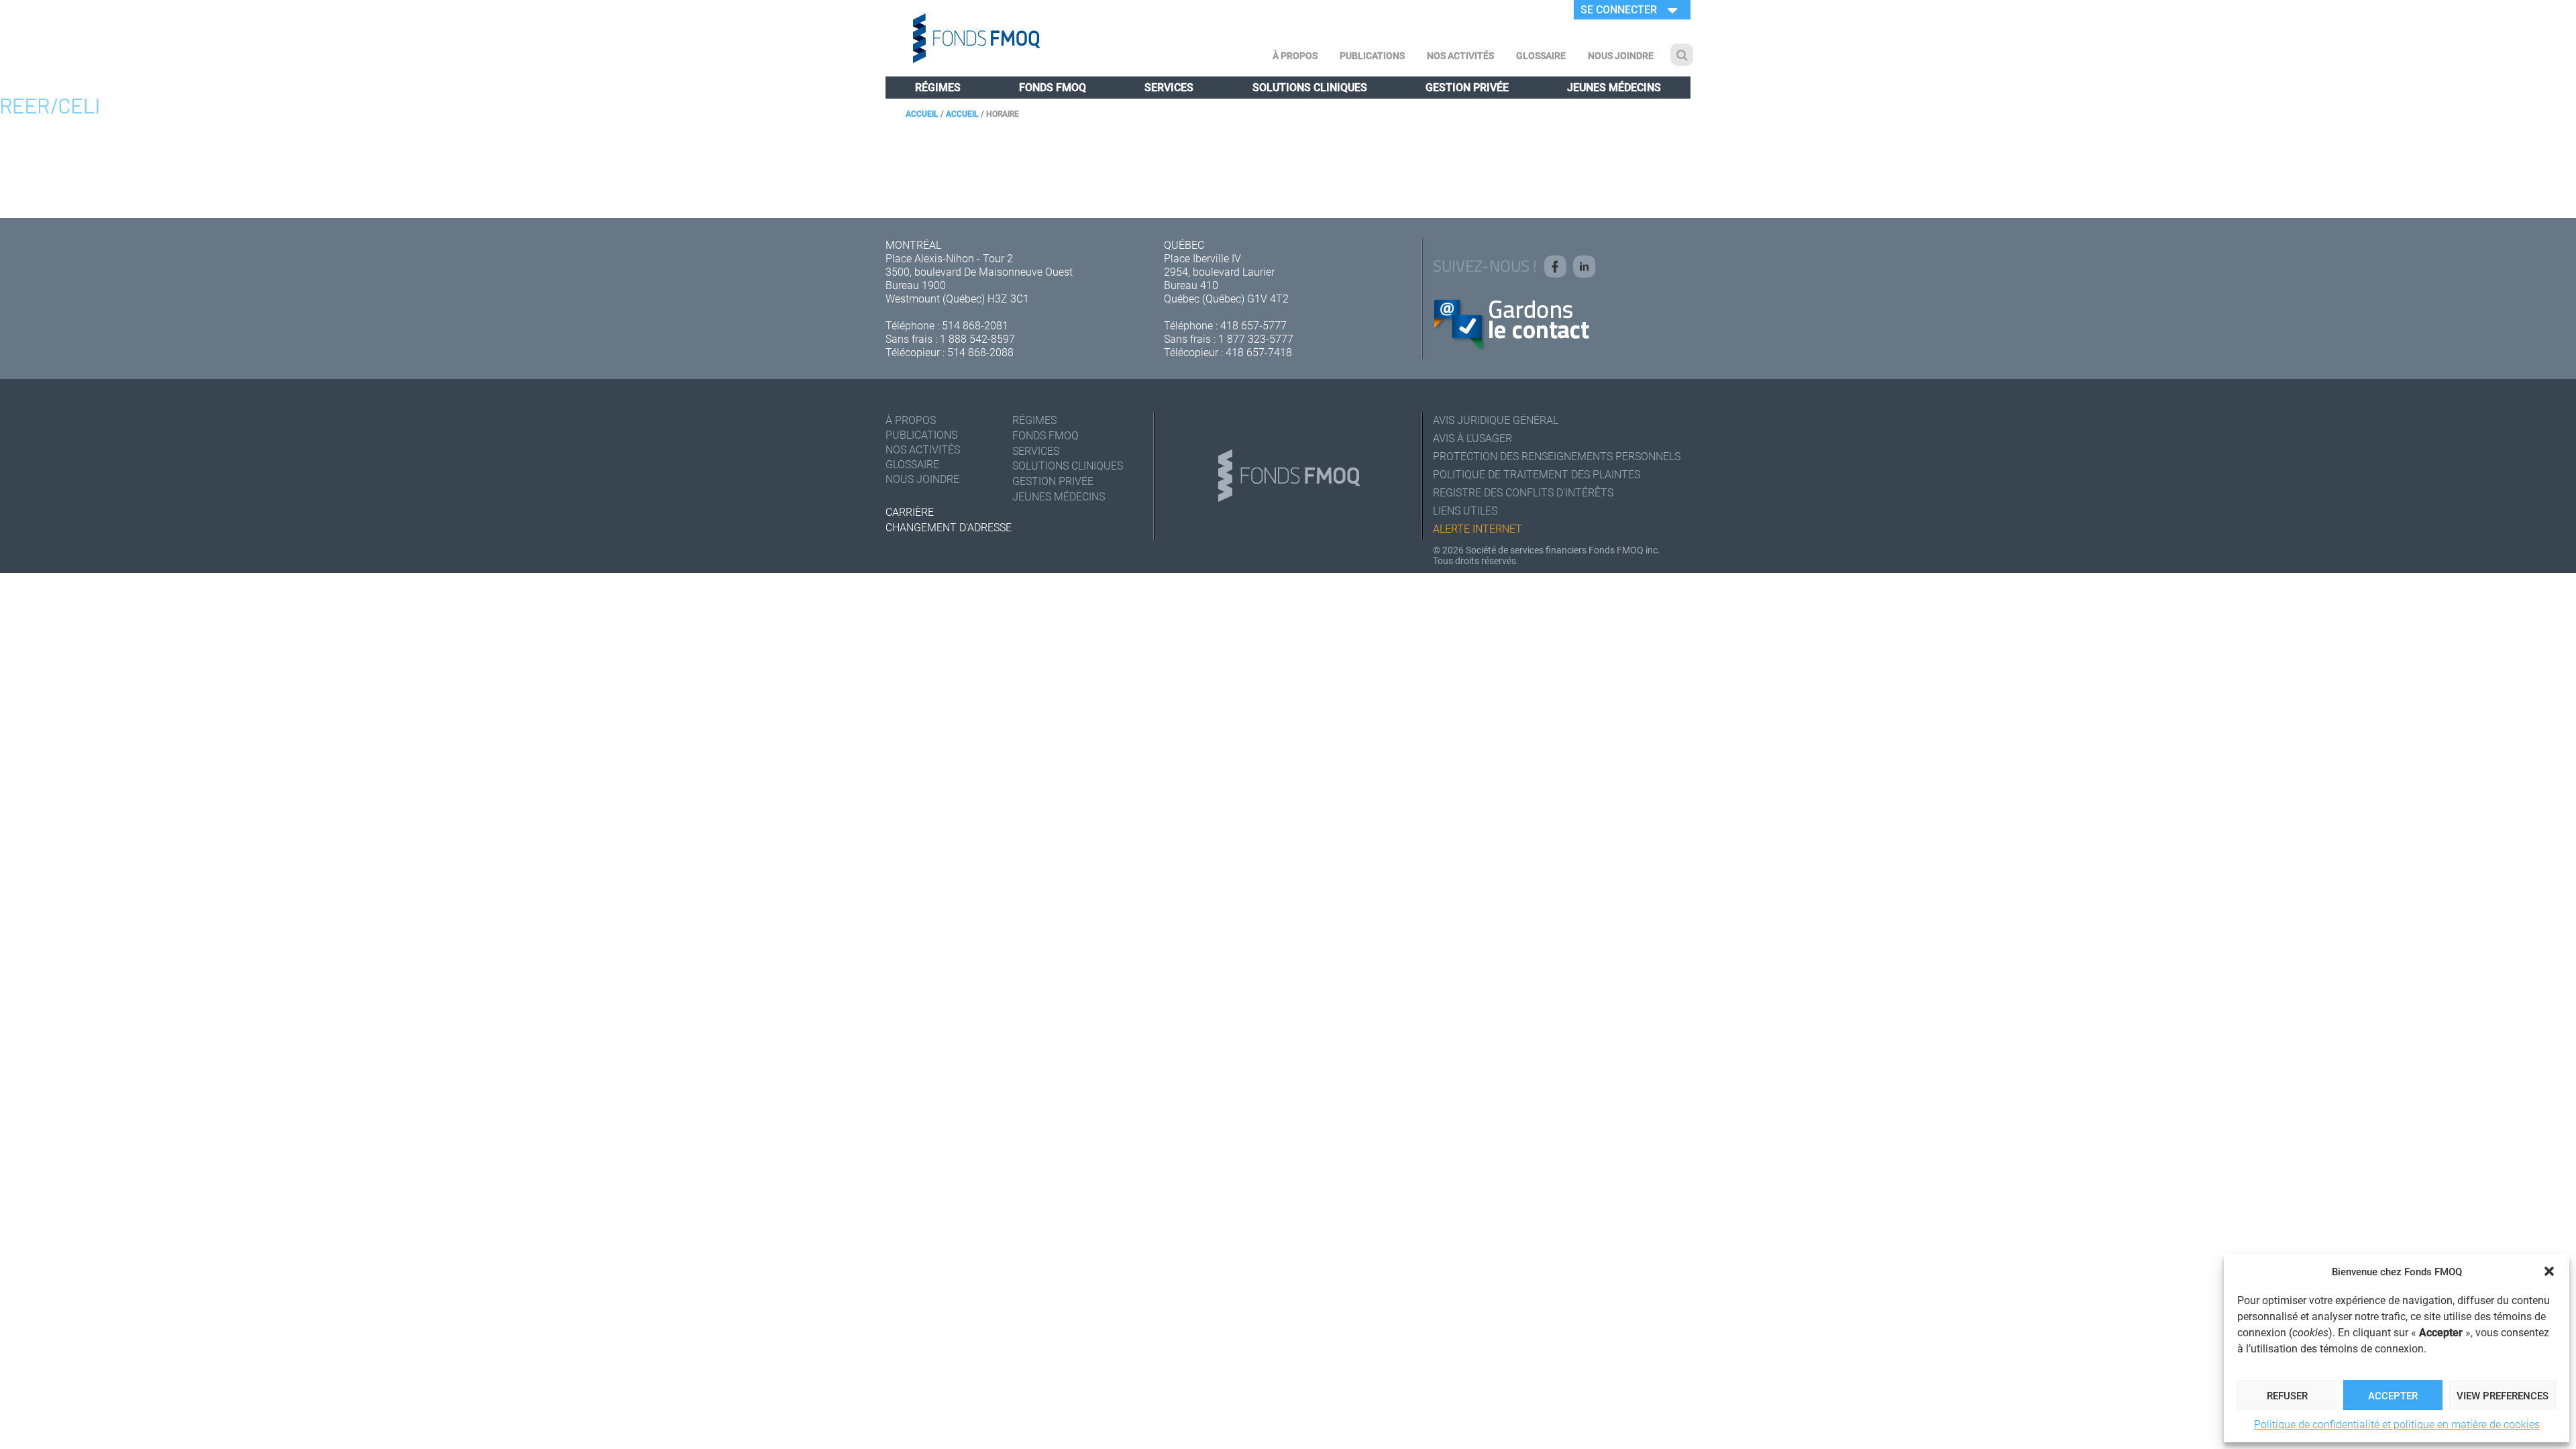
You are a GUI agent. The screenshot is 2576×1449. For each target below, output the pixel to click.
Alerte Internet (1478, 528)
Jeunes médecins (1614, 87)
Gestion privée (1467, 87)
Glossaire (1541, 55)
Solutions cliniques (1310, 87)
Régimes (938, 87)
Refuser (2287, 1395)
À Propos (1295, 55)
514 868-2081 (975, 325)
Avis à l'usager (1472, 438)
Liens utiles (1465, 510)
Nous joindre (1621, 55)
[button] (2549, 1271)
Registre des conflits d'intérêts (1523, 492)
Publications (1372, 55)
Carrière (910, 512)
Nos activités (1460, 55)
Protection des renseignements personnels (1557, 456)
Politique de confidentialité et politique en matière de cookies (2397, 1424)
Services (1169, 87)
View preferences (2503, 1395)
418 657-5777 (1253, 325)
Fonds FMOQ (1053, 87)
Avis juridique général (1496, 420)
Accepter (2393, 1395)
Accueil (922, 113)
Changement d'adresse (949, 527)
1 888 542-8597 (977, 338)
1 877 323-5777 (1256, 338)
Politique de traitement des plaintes (1537, 474)
